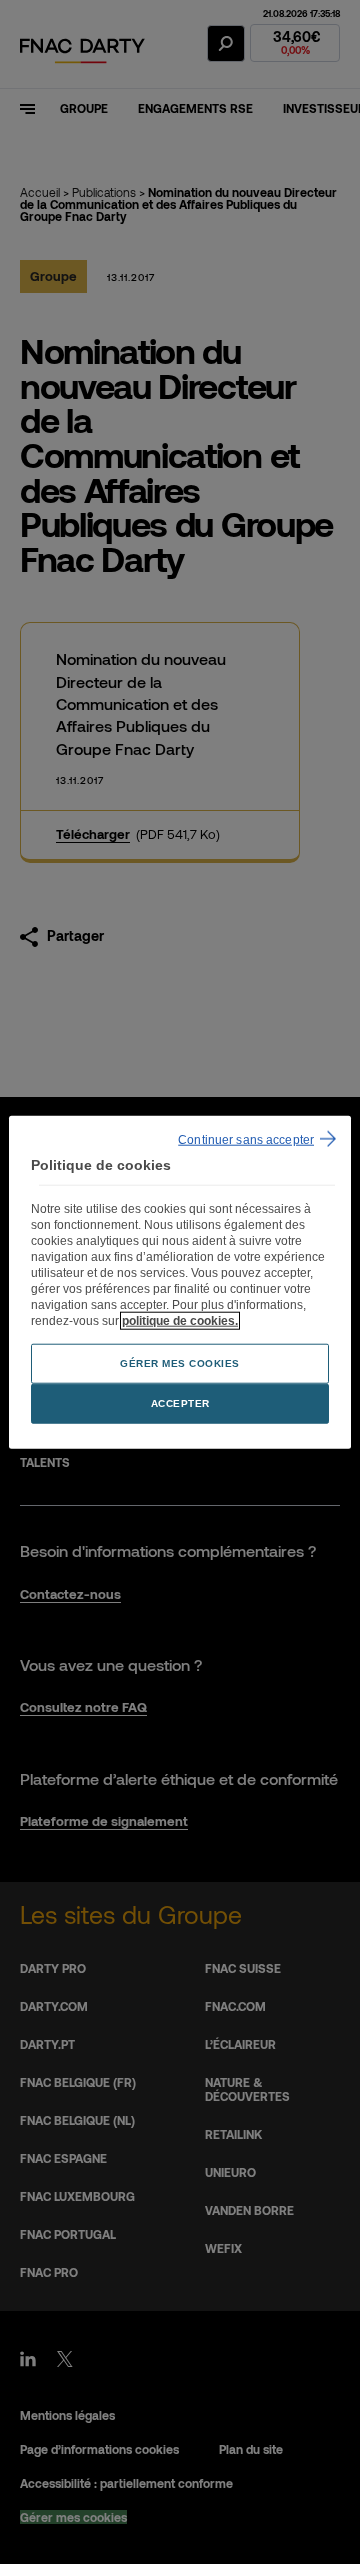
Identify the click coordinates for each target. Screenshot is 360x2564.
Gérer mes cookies (180, 1362)
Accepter (180, 1402)
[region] (180, 1282)
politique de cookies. (180, 1320)
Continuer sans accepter (246, 1140)
